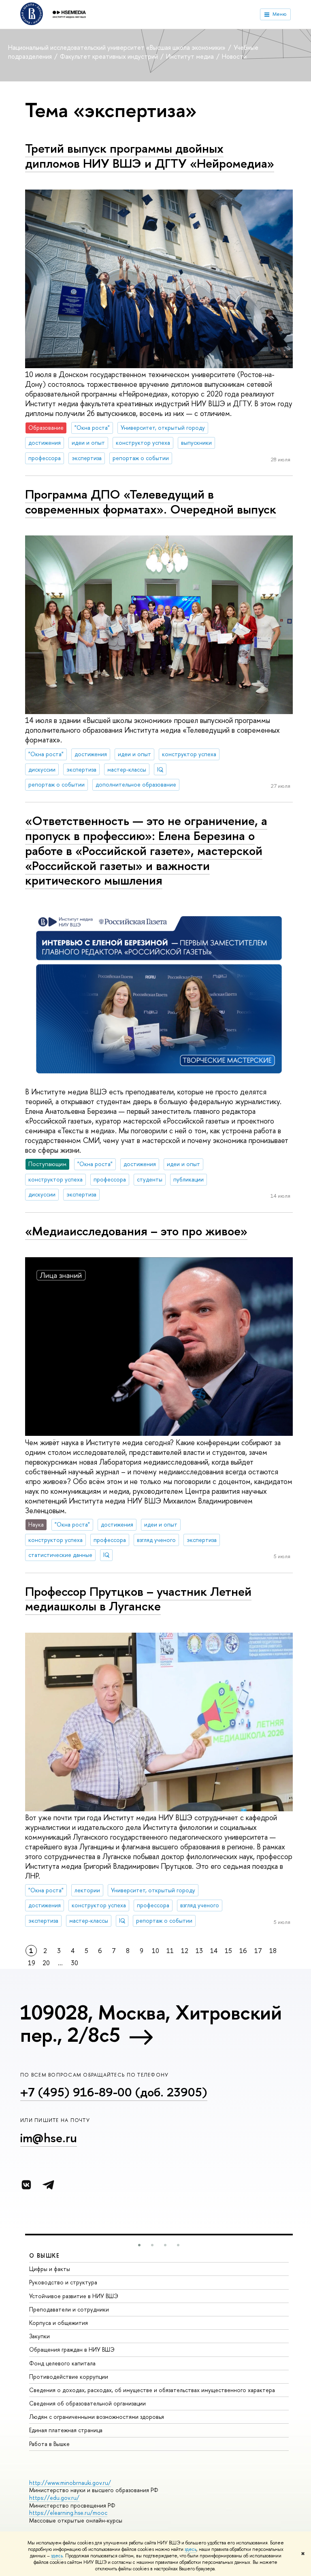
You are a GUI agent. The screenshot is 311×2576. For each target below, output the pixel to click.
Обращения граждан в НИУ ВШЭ (72, 2349)
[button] (139, 2245)
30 (75, 1963)
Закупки (39, 2336)
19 (32, 1963)
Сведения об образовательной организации (87, 2403)
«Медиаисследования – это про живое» (136, 1231)
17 (258, 1951)
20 (46, 1963)
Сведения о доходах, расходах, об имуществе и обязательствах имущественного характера (152, 2390)
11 (170, 1951)
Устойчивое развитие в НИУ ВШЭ (74, 2296)
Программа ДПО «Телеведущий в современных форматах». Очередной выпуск (151, 502)
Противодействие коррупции (69, 2377)
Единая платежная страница (66, 2430)
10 (155, 1951)
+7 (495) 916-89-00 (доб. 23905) (114, 2092)
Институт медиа (191, 56)
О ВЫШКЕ (45, 2255)
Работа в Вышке (49, 2444)
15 (228, 1951)
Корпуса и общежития (59, 2323)
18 (273, 1951)
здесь (191, 2549)
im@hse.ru (49, 2138)
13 (199, 1951)
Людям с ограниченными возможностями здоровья (97, 2417)
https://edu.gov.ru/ (54, 2498)
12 (185, 1951)
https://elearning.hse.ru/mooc (68, 2513)
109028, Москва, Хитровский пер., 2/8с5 (151, 2023)
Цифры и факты (50, 2269)
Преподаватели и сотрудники (69, 2309)
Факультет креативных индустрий (110, 56)
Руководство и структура (63, 2282)
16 (243, 1951)
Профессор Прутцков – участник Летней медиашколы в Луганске (138, 1599)
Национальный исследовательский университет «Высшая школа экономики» (118, 47)
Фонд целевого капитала (62, 2363)
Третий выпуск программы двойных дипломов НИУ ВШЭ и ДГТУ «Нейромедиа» (150, 156)
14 (214, 1951)
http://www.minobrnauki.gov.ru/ (70, 2483)
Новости (234, 56)
